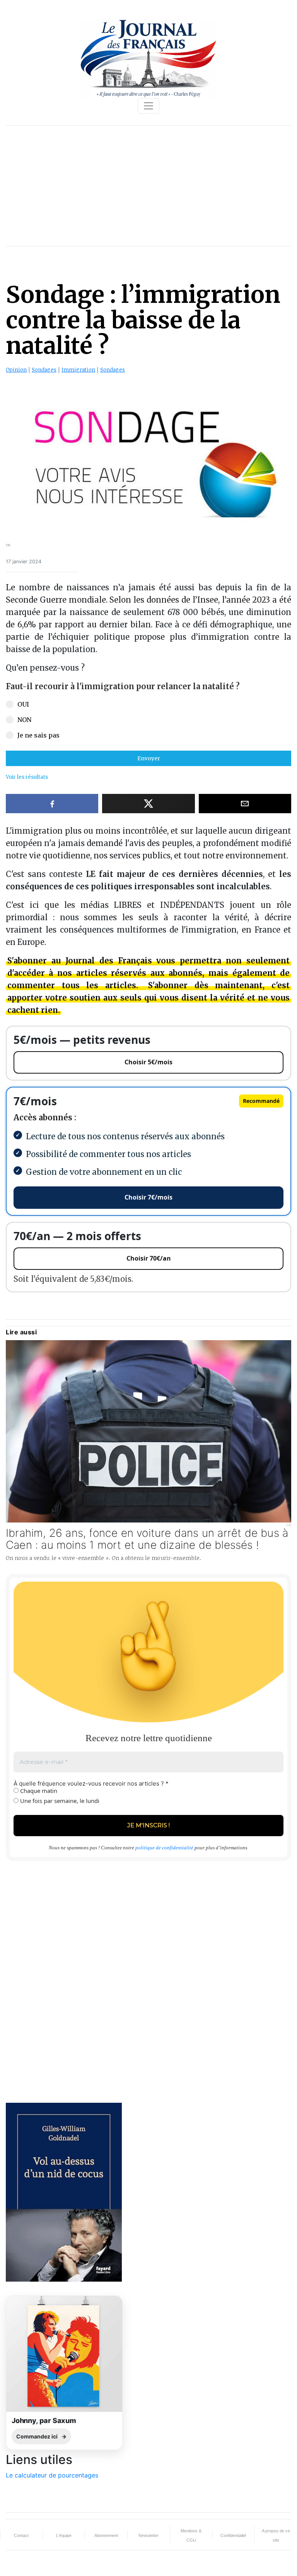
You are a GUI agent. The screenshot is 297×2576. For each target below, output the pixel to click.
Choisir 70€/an (149, 1258)
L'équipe (64, 2535)
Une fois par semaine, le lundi (59, 1801)
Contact (21, 2535)
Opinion (16, 370)
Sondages (44, 370)
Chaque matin (38, 1791)
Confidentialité (233, 2535)
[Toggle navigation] (148, 106)
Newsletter (148, 2535)
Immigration (78, 370)
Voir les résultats (27, 777)
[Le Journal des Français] (148, 58)
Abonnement (106, 2535)
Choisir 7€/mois (148, 1197)
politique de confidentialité (164, 1848)
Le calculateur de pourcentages (52, 2475)
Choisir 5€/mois (148, 1062)
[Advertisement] (148, 186)
